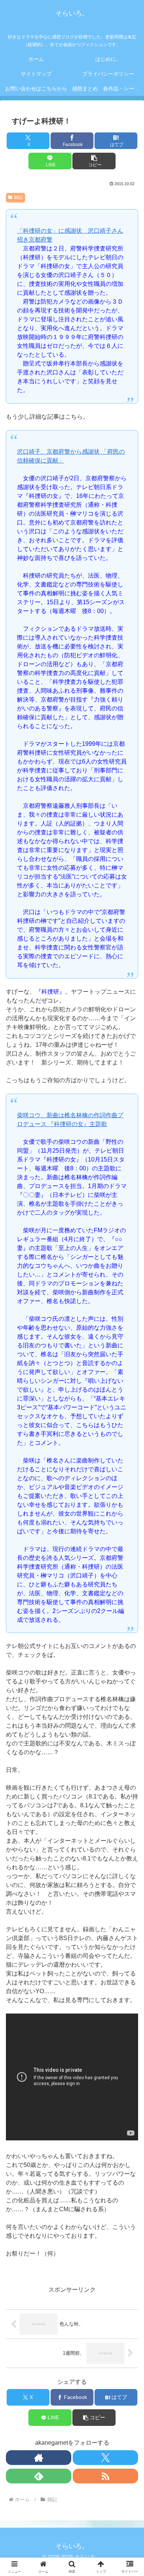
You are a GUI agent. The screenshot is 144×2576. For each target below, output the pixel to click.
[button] (94, 161)
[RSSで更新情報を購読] (105, 2476)
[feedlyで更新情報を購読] (39, 2476)
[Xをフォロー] (105, 2458)
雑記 (18, 197)
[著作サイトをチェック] (39, 2458)
